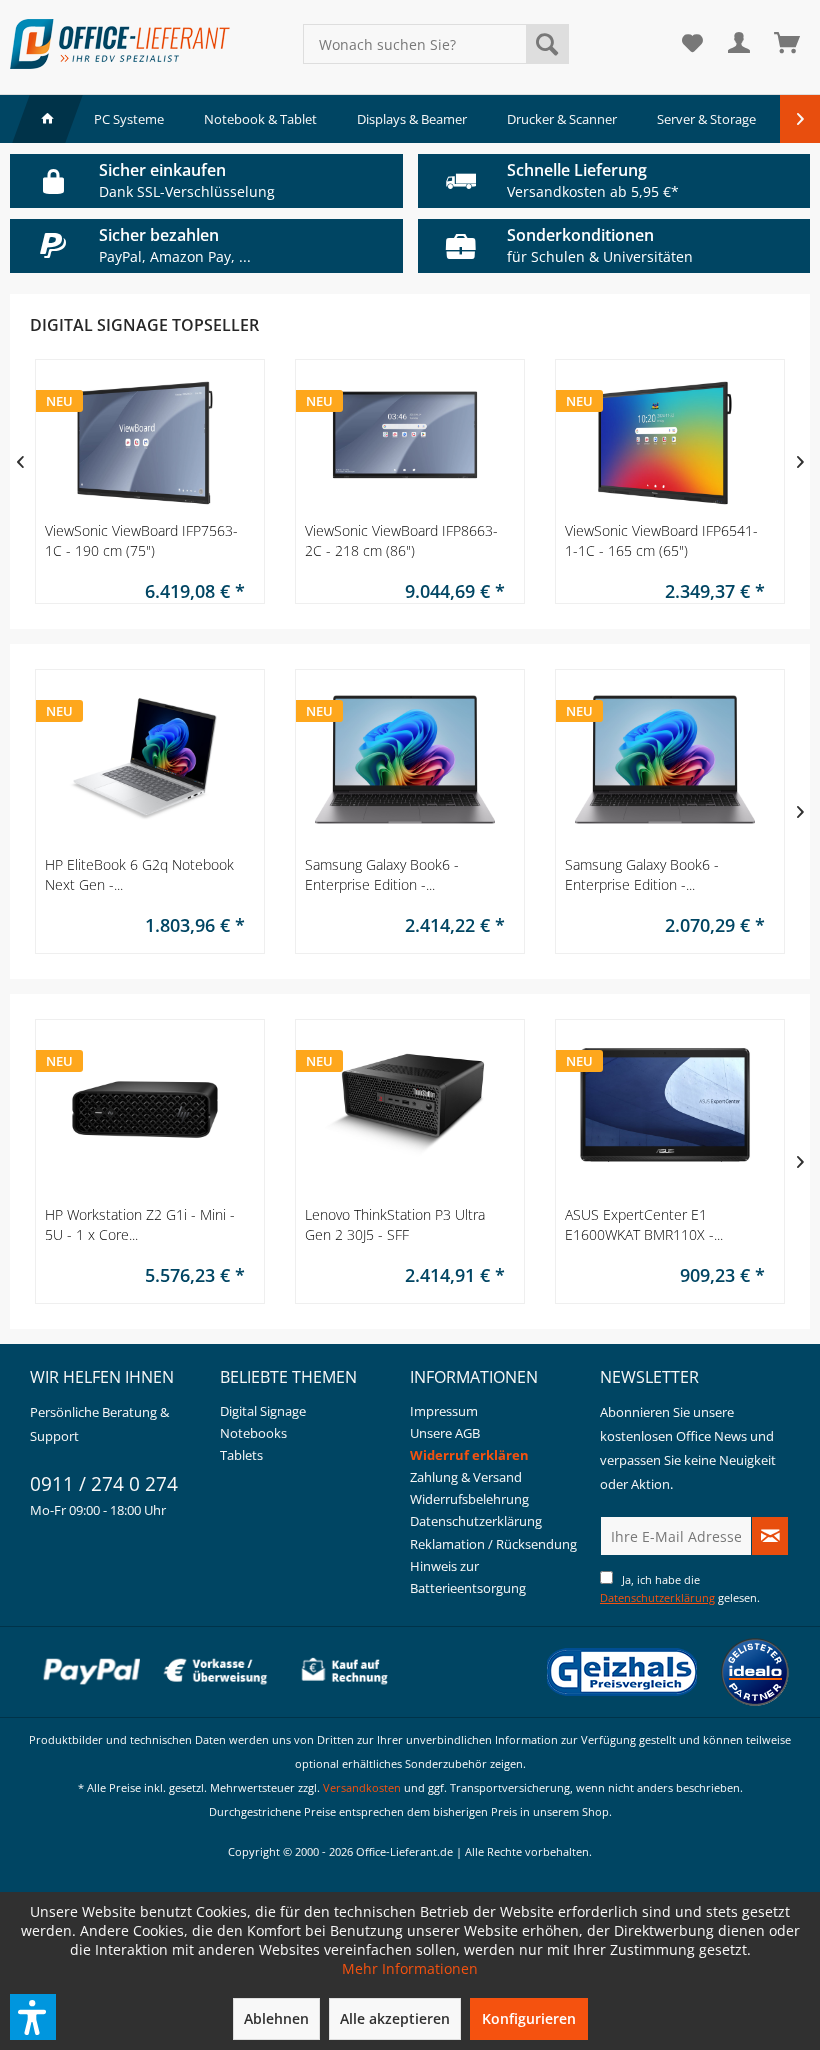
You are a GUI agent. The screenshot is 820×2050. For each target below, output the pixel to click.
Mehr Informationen (410, 1968)
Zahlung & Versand (466, 1477)
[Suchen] (547, 44)
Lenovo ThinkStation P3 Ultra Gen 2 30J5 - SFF (395, 1224)
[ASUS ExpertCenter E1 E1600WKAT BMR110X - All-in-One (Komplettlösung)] (665, 1115)
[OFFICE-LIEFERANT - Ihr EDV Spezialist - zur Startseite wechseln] (120, 44)
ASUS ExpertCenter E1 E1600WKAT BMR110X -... (644, 1224)
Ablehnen (276, 2018)
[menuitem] (436, 44)
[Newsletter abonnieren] (770, 1536)
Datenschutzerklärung (476, 1521)
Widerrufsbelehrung (469, 1499)
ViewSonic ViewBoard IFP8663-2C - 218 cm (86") (401, 540)
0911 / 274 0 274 (104, 1484)
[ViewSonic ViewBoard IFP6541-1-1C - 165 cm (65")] (665, 443)
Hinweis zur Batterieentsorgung (468, 1577)
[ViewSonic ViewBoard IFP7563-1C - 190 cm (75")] (145, 443)
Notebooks (253, 1433)
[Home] (47, 119)
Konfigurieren (529, 2018)
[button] (33, 2017)
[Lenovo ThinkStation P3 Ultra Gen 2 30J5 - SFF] (405, 1115)
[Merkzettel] (692, 44)
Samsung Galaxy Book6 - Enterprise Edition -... (382, 874)
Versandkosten (362, 1787)
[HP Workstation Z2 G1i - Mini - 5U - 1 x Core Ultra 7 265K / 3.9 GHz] (145, 1115)
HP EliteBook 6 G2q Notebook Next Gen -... (139, 874)
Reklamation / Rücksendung (493, 1544)
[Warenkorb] (788, 44)
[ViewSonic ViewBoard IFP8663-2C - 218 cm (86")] (405, 443)
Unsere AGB (445, 1433)
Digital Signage (263, 1411)
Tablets (241, 1455)
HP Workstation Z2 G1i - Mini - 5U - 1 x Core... (140, 1224)
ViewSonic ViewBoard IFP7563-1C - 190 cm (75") (141, 540)
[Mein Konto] (740, 44)
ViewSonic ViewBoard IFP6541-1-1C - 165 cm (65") (661, 540)
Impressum (444, 1411)
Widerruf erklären (469, 1455)
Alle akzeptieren (395, 2018)
